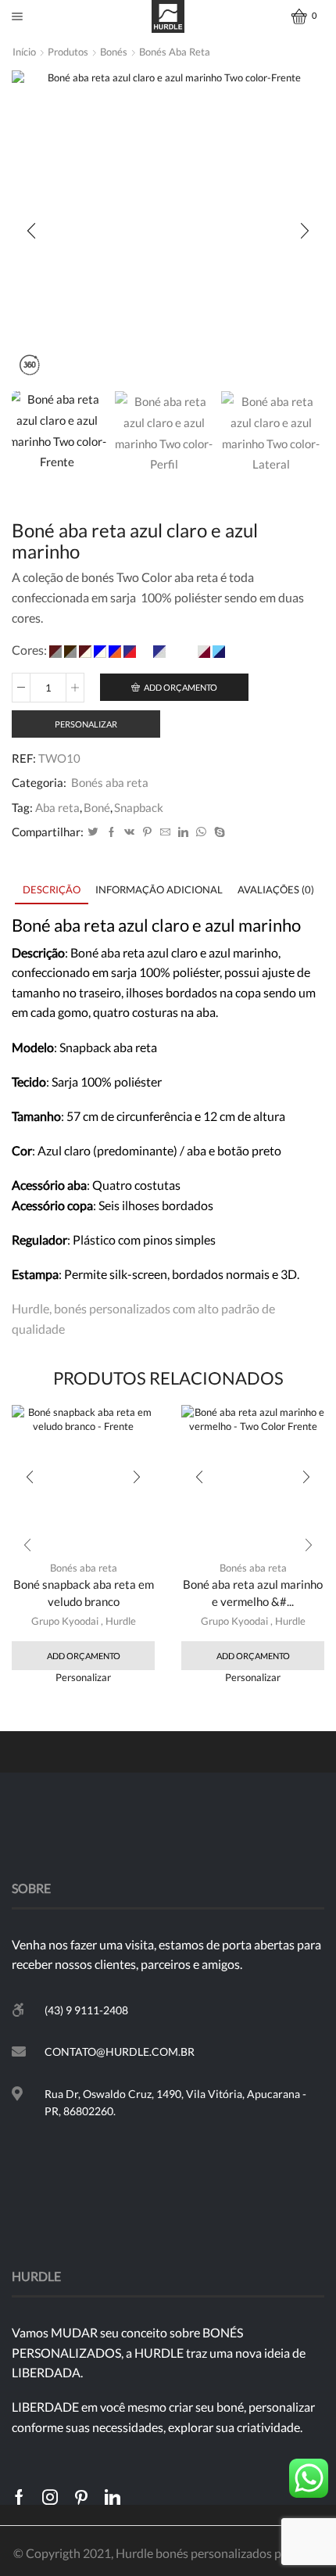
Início (24, 52)
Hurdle (121, 1621)
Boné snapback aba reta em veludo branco (84, 1593)
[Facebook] (111, 832)
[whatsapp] (201, 832)
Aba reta (57, 807)
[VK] (129, 832)
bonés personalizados (112, 1308)
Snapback (139, 807)
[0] (294, 16)
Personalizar (86, 724)
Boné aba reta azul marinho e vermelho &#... (253, 1593)
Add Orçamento (181, 687)
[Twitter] (93, 832)
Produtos (68, 52)
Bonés (114, 52)
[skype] (218, 832)
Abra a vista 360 (29, 366)
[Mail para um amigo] (165, 832)
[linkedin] (183, 832)
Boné (97, 807)
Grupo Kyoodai (65, 1621)
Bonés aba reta (175, 52)
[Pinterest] (147, 832)
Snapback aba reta (108, 1047)
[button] (31, 231)
